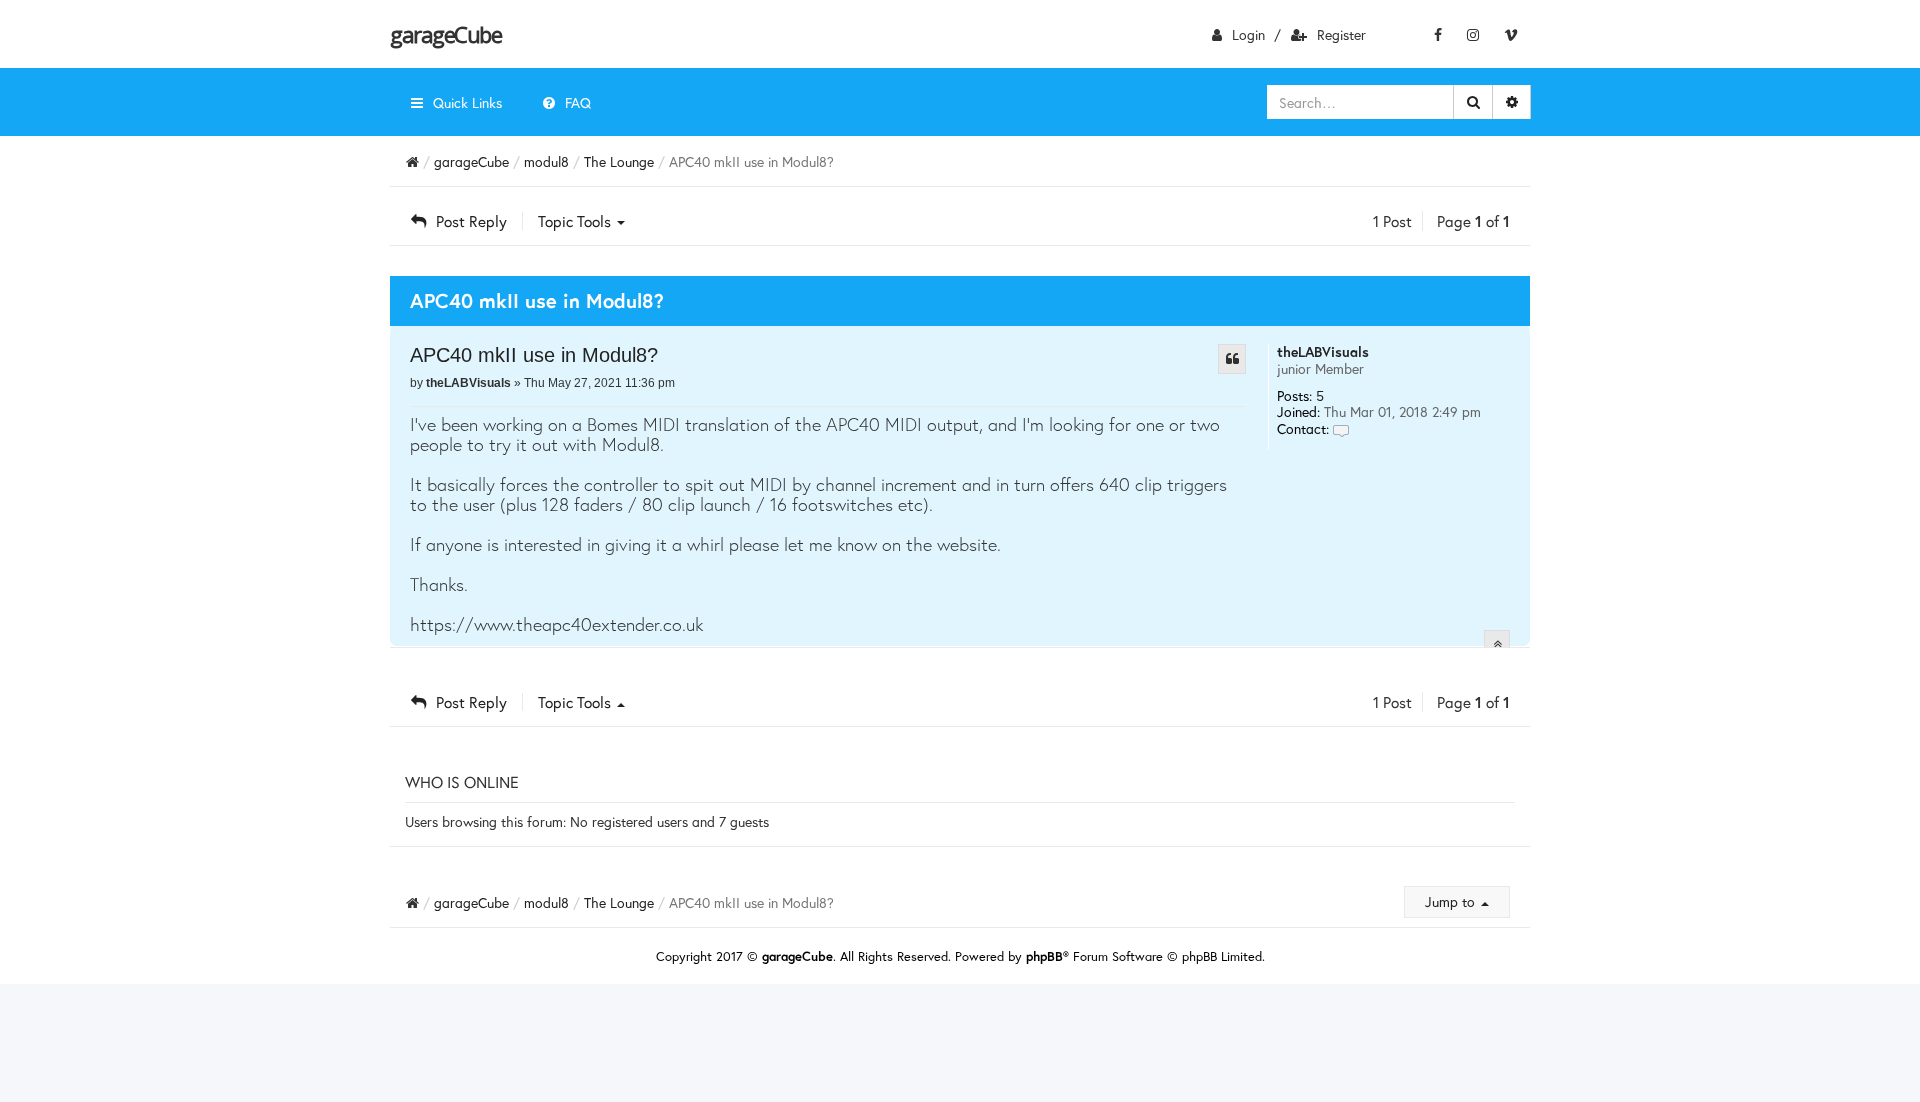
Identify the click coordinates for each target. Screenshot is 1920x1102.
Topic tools (576, 221)
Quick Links (467, 102)
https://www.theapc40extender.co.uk (556, 624)
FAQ (578, 102)
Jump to (1452, 901)
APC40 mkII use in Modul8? (534, 355)
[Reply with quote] (1232, 359)
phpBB (1044, 956)
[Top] (1497, 643)
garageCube (445, 34)
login (1248, 34)
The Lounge (619, 161)
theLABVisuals (1323, 351)
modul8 (546, 161)
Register (1341, 34)
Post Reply (471, 221)
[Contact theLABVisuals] (1341, 428)
